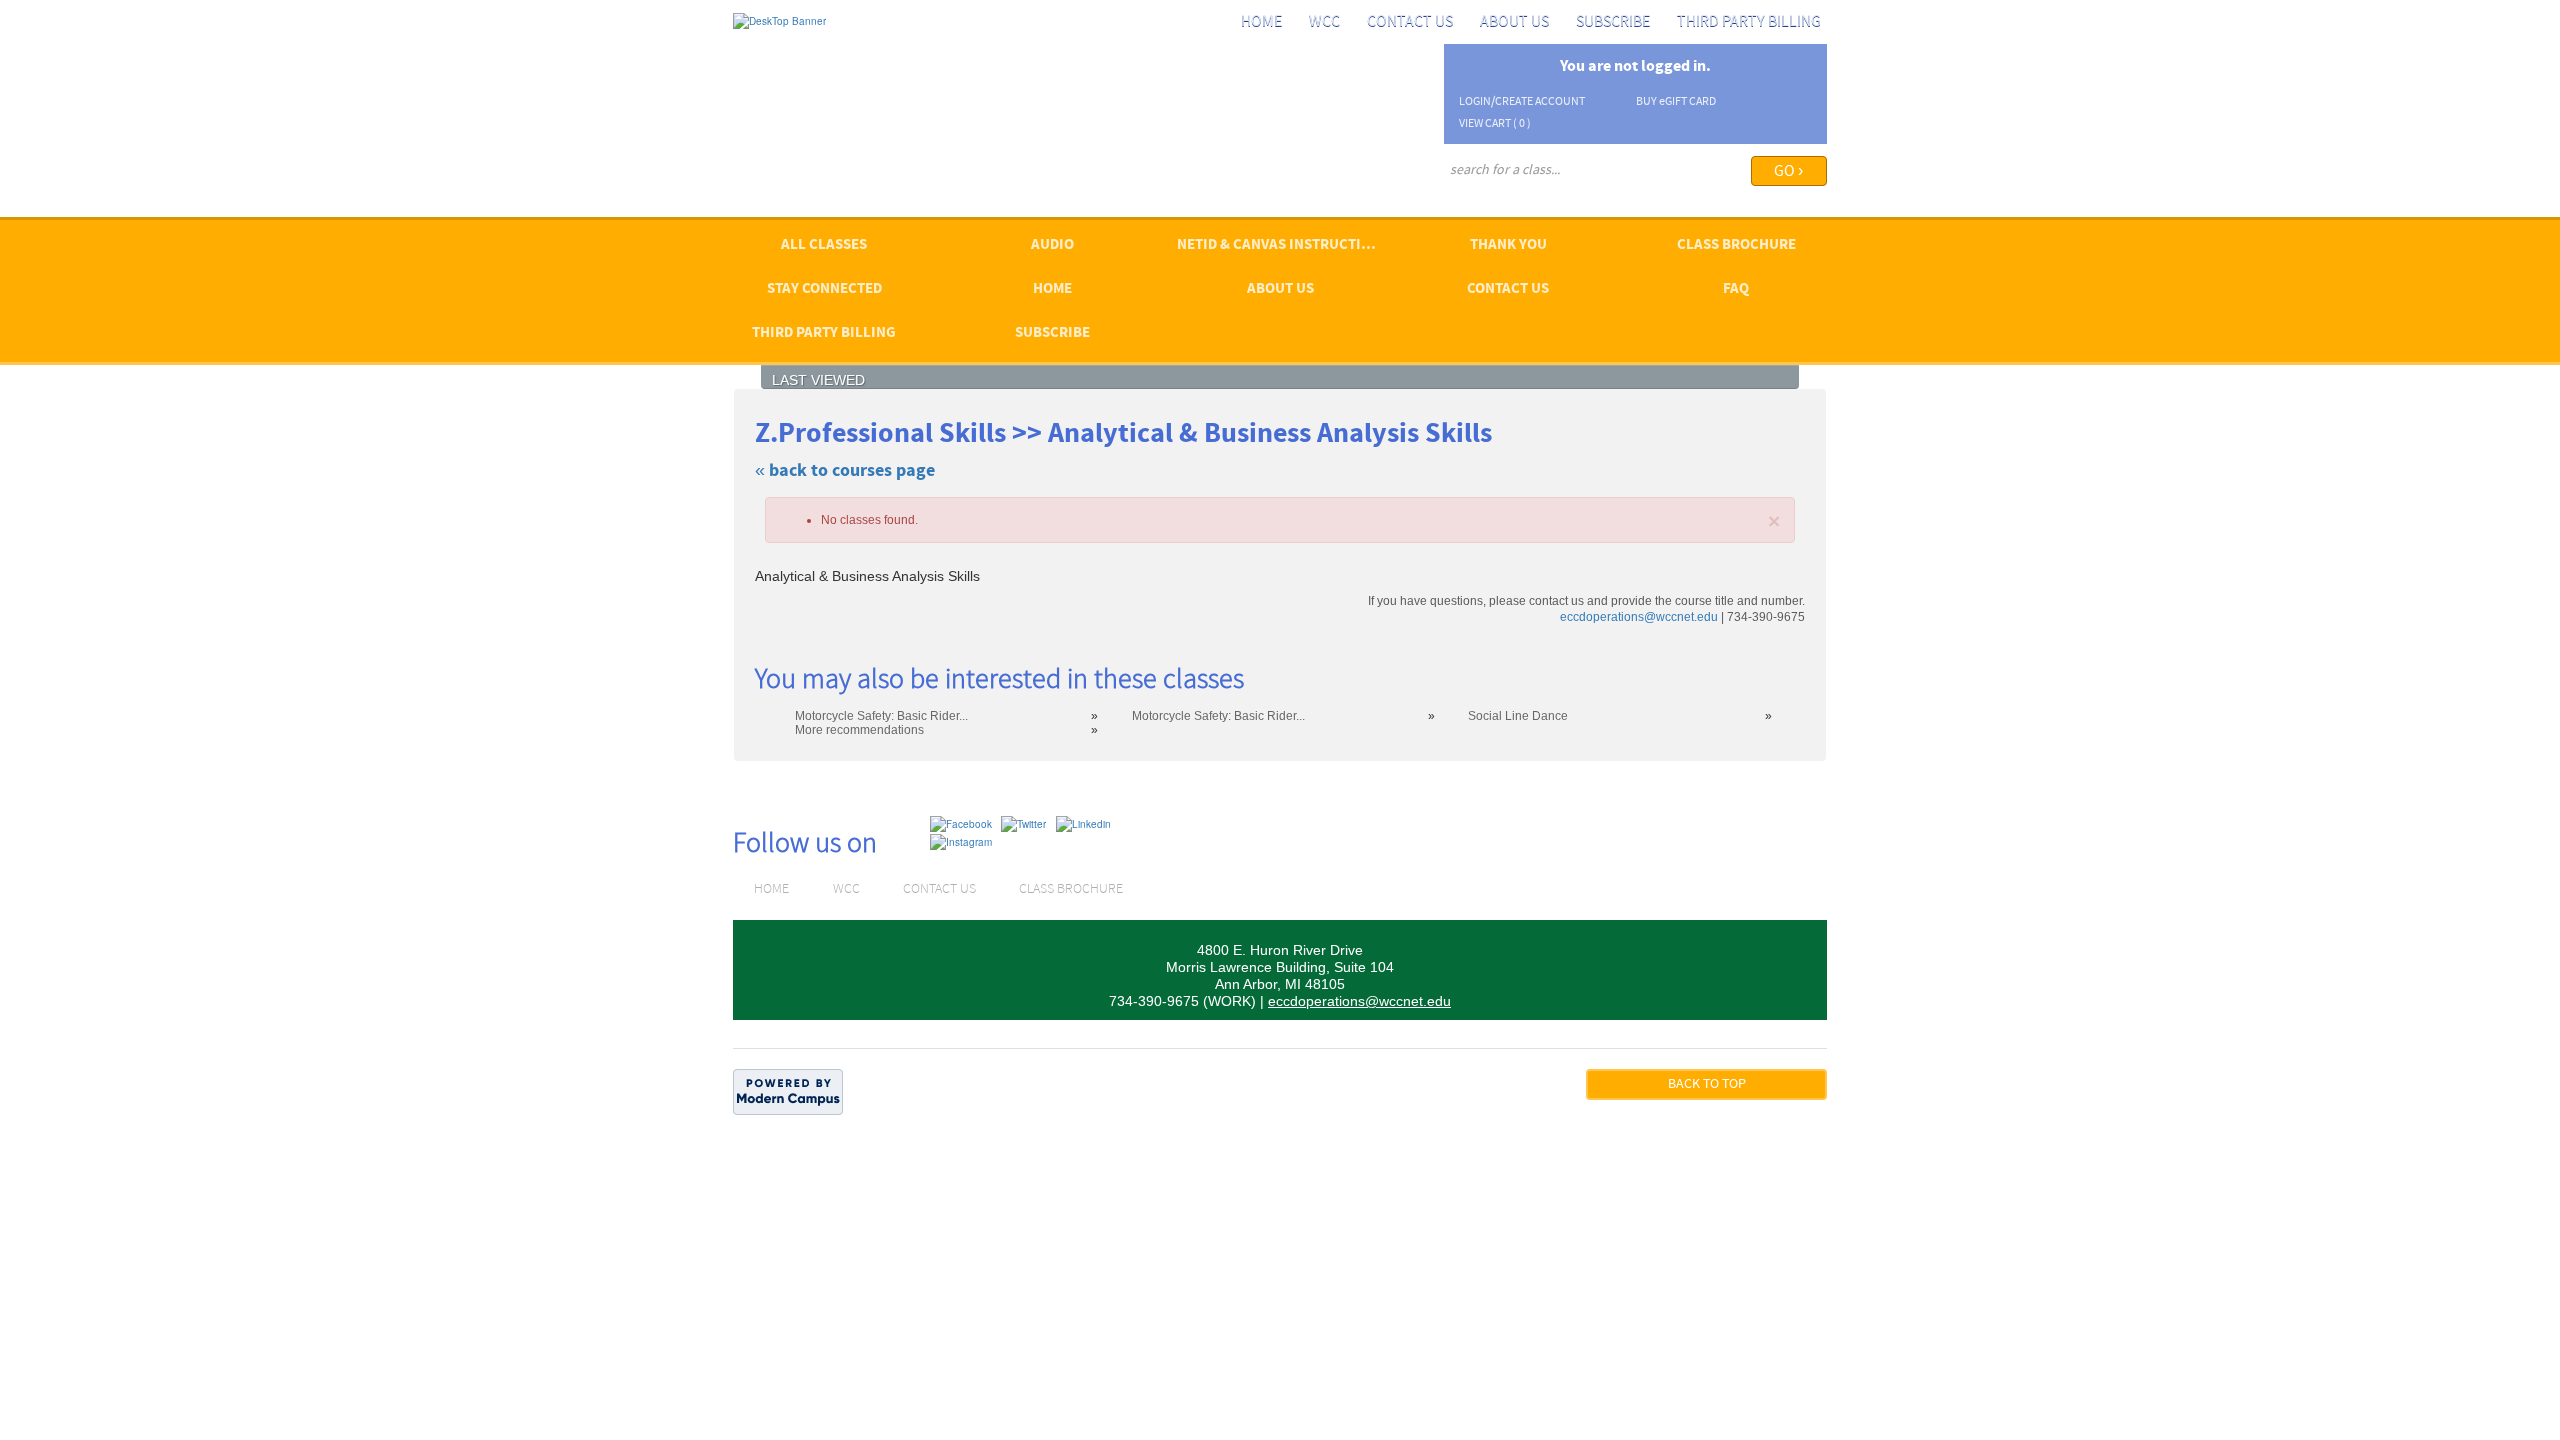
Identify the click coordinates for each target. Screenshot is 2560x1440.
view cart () (1495, 124)
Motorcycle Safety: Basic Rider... (881, 716)
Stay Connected (824, 289)
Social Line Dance (1518, 716)
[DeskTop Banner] (779, 20)
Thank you (1508, 245)
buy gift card (1676, 102)
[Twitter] (1023, 823)
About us (1514, 22)
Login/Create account (1522, 102)
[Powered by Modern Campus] (788, 1091)
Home (1261, 22)
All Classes (824, 245)
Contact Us (1410, 22)
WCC (1324, 22)
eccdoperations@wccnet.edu (1639, 617)
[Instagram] (961, 841)
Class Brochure (1736, 245)
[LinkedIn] (1083, 823)
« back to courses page (845, 471)
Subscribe (1613, 22)
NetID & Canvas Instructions (1283, 245)
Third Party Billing (1749, 22)
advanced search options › (1510, 197)
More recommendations (859, 730)
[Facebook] (961, 823)
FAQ (1736, 289)
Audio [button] (1052, 245)
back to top (1707, 1084)
